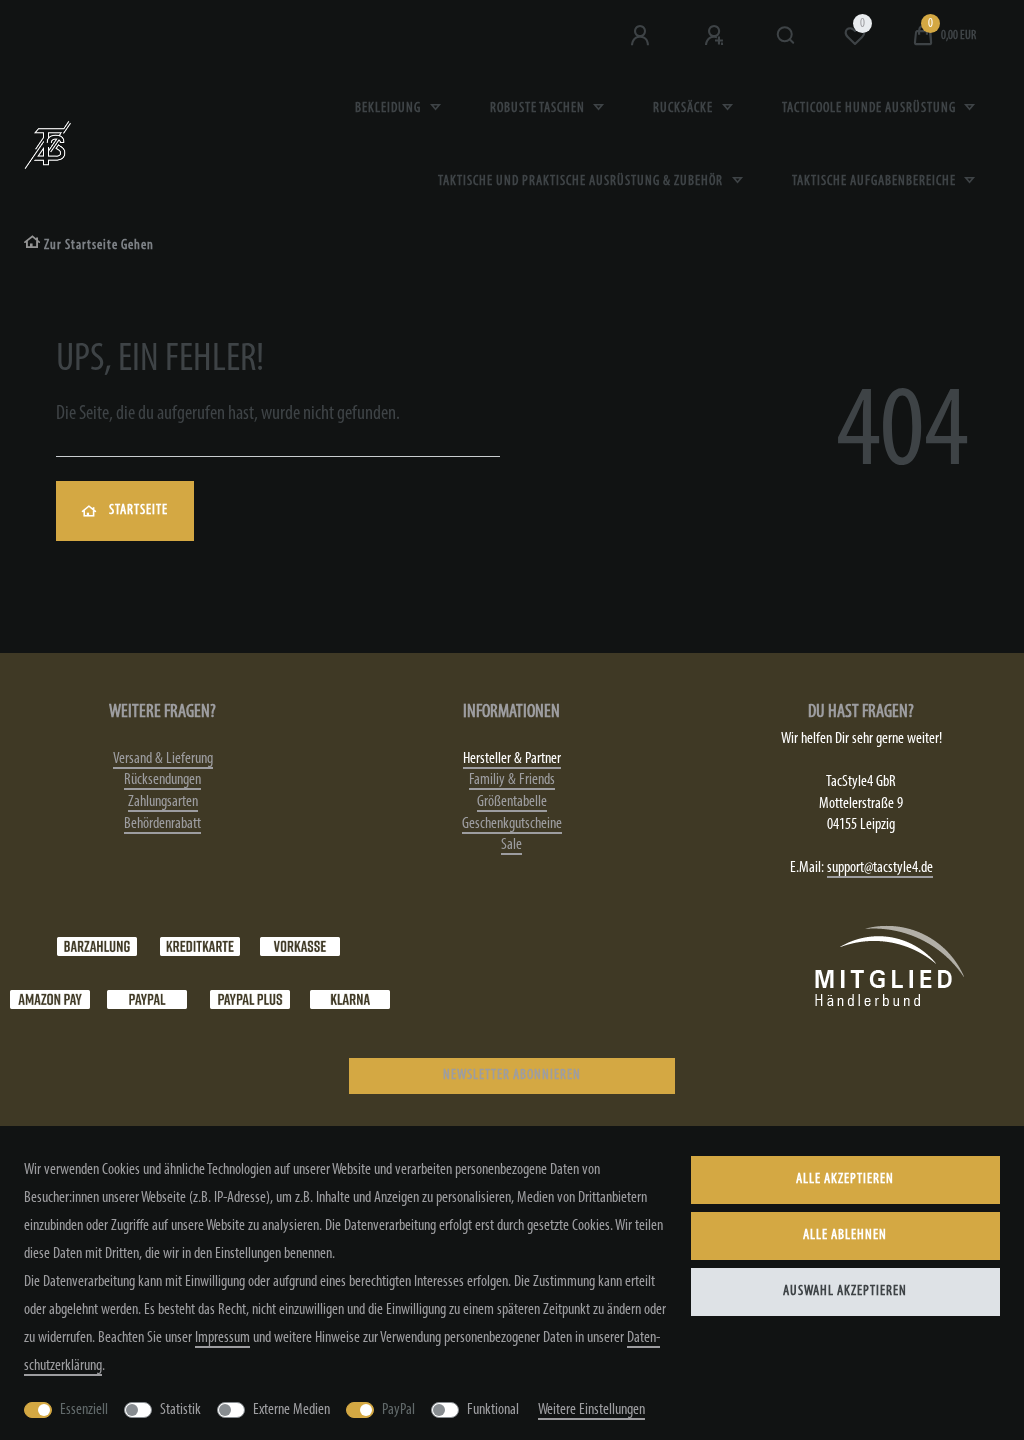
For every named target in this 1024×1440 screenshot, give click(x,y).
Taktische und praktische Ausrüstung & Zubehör (582, 181)
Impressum (222, 1338)
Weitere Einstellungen (591, 1410)
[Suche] (786, 36)
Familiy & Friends (512, 780)
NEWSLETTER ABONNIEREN (512, 1075)
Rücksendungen (162, 780)
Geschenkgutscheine (512, 824)
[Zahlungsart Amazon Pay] (50, 999)
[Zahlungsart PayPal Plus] (250, 999)
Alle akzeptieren (845, 1179)
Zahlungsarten (163, 802)
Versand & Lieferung (163, 759)
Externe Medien (291, 1410)
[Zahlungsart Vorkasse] (300, 946)
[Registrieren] (716, 36)
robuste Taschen (539, 108)
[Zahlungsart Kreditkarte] (200, 946)
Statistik (180, 1410)
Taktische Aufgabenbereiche (875, 181)
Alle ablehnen (845, 1235)
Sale (511, 845)
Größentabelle (512, 802)
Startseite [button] (138, 510)
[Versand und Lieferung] (350, 999)
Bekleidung (389, 108)
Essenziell (84, 1410)
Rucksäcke (684, 108)
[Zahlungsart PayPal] (147, 999)
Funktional (493, 1410)
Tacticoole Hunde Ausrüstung (870, 108)
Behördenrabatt (162, 824)
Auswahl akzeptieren (845, 1291)
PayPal (398, 1410)
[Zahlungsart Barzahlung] (97, 946)
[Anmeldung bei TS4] (642, 36)
